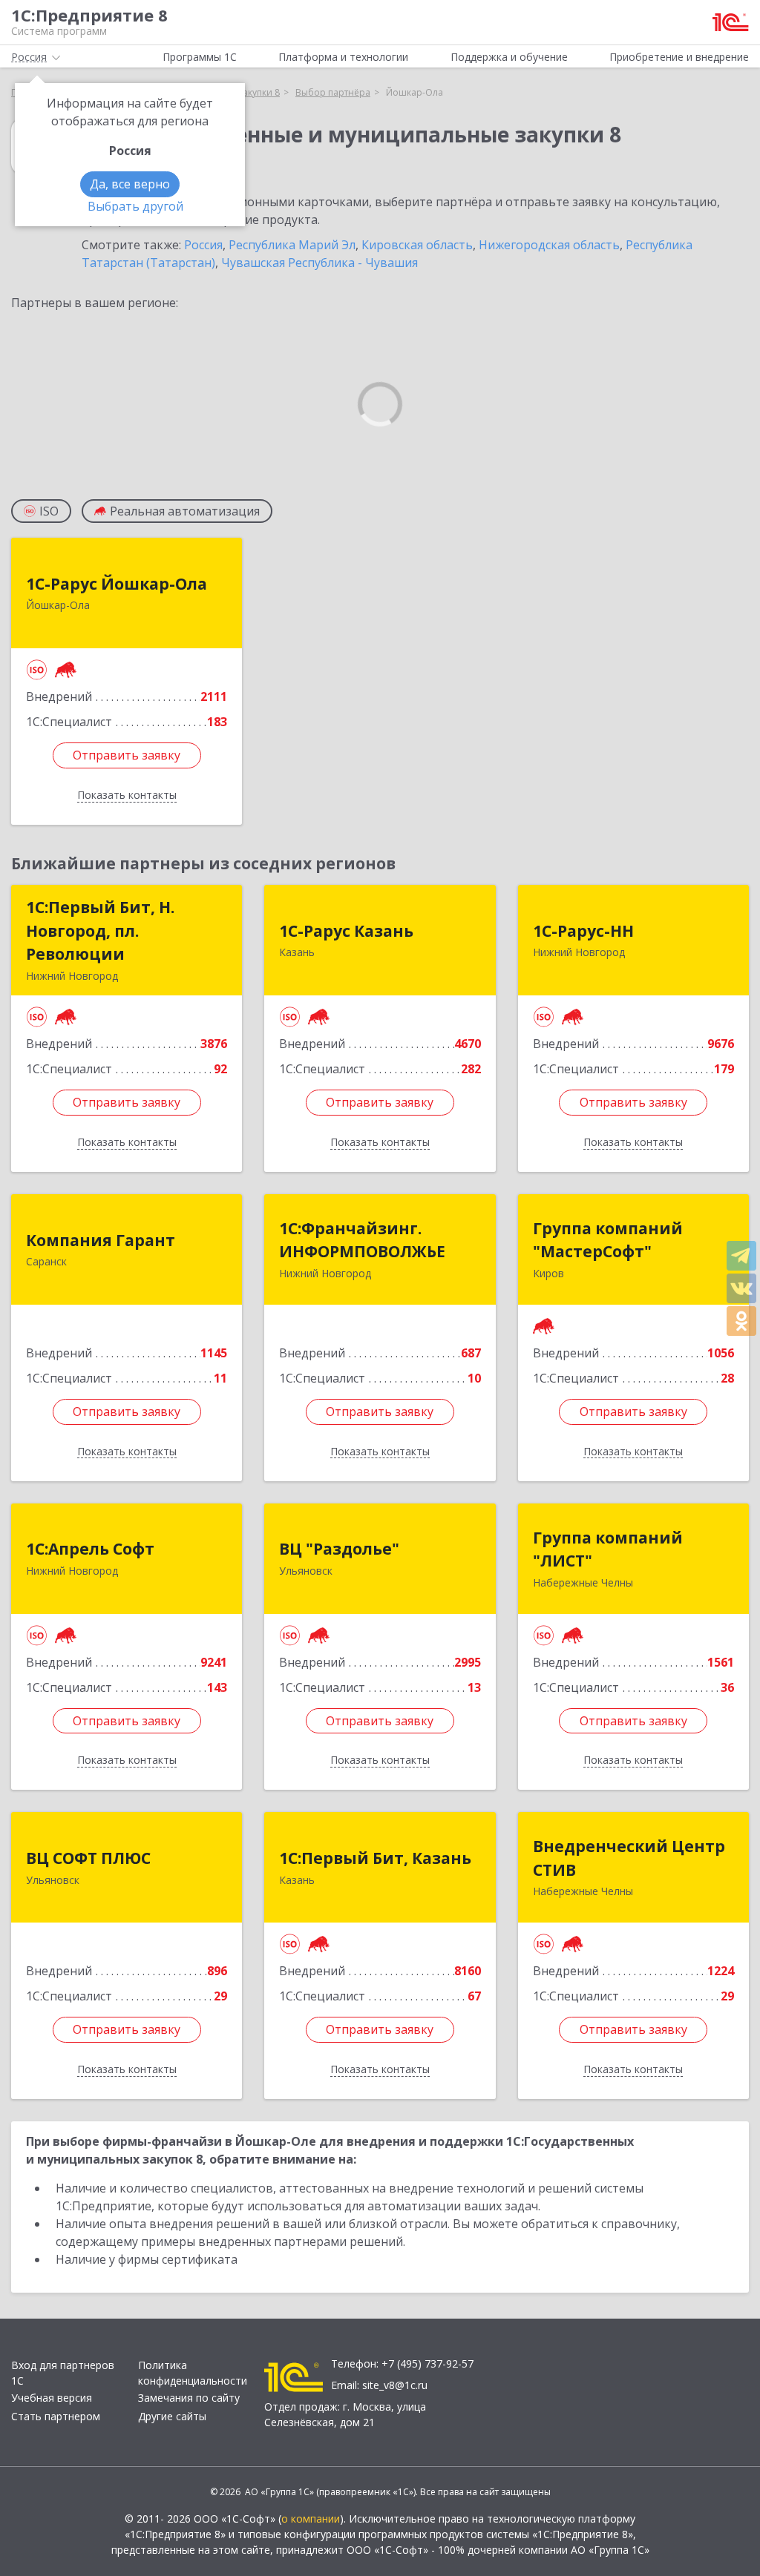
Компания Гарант (101, 1240)
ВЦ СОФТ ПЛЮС (88, 1858)
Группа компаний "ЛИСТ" (608, 1549)
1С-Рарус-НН (583, 931)
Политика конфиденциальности (193, 2373)
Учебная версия (52, 2398)
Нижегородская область (549, 245)
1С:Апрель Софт (90, 1549)
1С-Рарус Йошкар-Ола (117, 584)
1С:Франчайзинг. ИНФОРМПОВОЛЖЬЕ (362, 1240)
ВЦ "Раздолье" (339, 1549)
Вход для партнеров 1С (63, 2373)
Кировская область (417, 245)
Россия (203, 245)
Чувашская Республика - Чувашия (320, 263)
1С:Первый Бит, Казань (375, 1858)
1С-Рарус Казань (346, 931)
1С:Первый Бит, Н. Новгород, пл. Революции (100, 930)
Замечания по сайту (189, 2398)
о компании (311, 2519)
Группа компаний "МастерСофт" (608, 1240)
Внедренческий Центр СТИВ (629, 1858)
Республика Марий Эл (292, 245)
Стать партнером (56, 2416)
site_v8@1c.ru (395, 2385)
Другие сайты (172, 2416)
